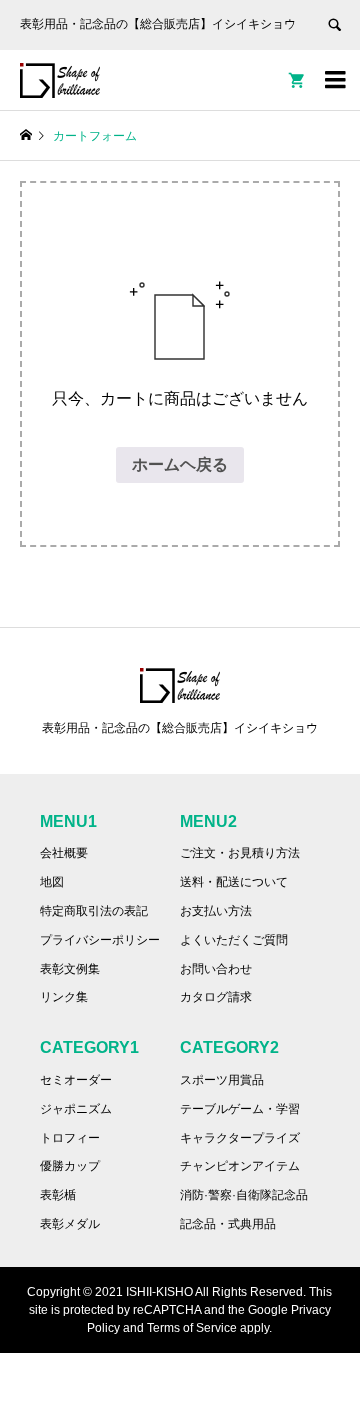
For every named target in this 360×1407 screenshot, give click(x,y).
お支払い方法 (216, 911)
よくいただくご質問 (234, 940)
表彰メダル (70, 1224)
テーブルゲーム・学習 (240, 1109)
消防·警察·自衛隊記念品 (244, 1195)
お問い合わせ (216, 969)
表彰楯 (58, 1195)
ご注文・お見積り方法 (240, 853)
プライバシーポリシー (100, 940)
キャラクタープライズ (240, 1138)
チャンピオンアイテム (240, 1166)
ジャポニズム (76, 1109)
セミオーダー (76, 1080)
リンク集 (64, 997)
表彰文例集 (70, 969)
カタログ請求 (216, 997)
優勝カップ (70, 1166)
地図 (52, 882)
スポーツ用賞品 (222, 1080)
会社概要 (64, 853)
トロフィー (70, 1138)
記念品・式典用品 (228, 1224)
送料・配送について (234, 882)
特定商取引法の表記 (94, 911)
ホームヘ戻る (180, 464)
